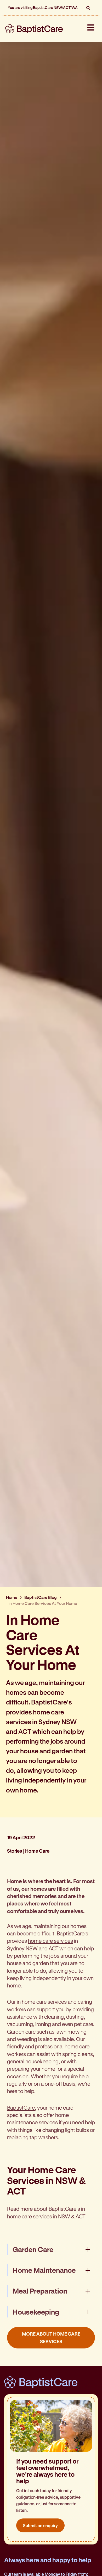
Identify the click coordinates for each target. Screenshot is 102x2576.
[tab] (51, 2249)
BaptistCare (21, 2108)
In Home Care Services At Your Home (43, 1603)
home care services (50, 1941)
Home (12, 1597)
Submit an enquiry (40, 2525)
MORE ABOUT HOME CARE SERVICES (51, 2338)
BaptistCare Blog (41, 1597)
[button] (88, 8)
